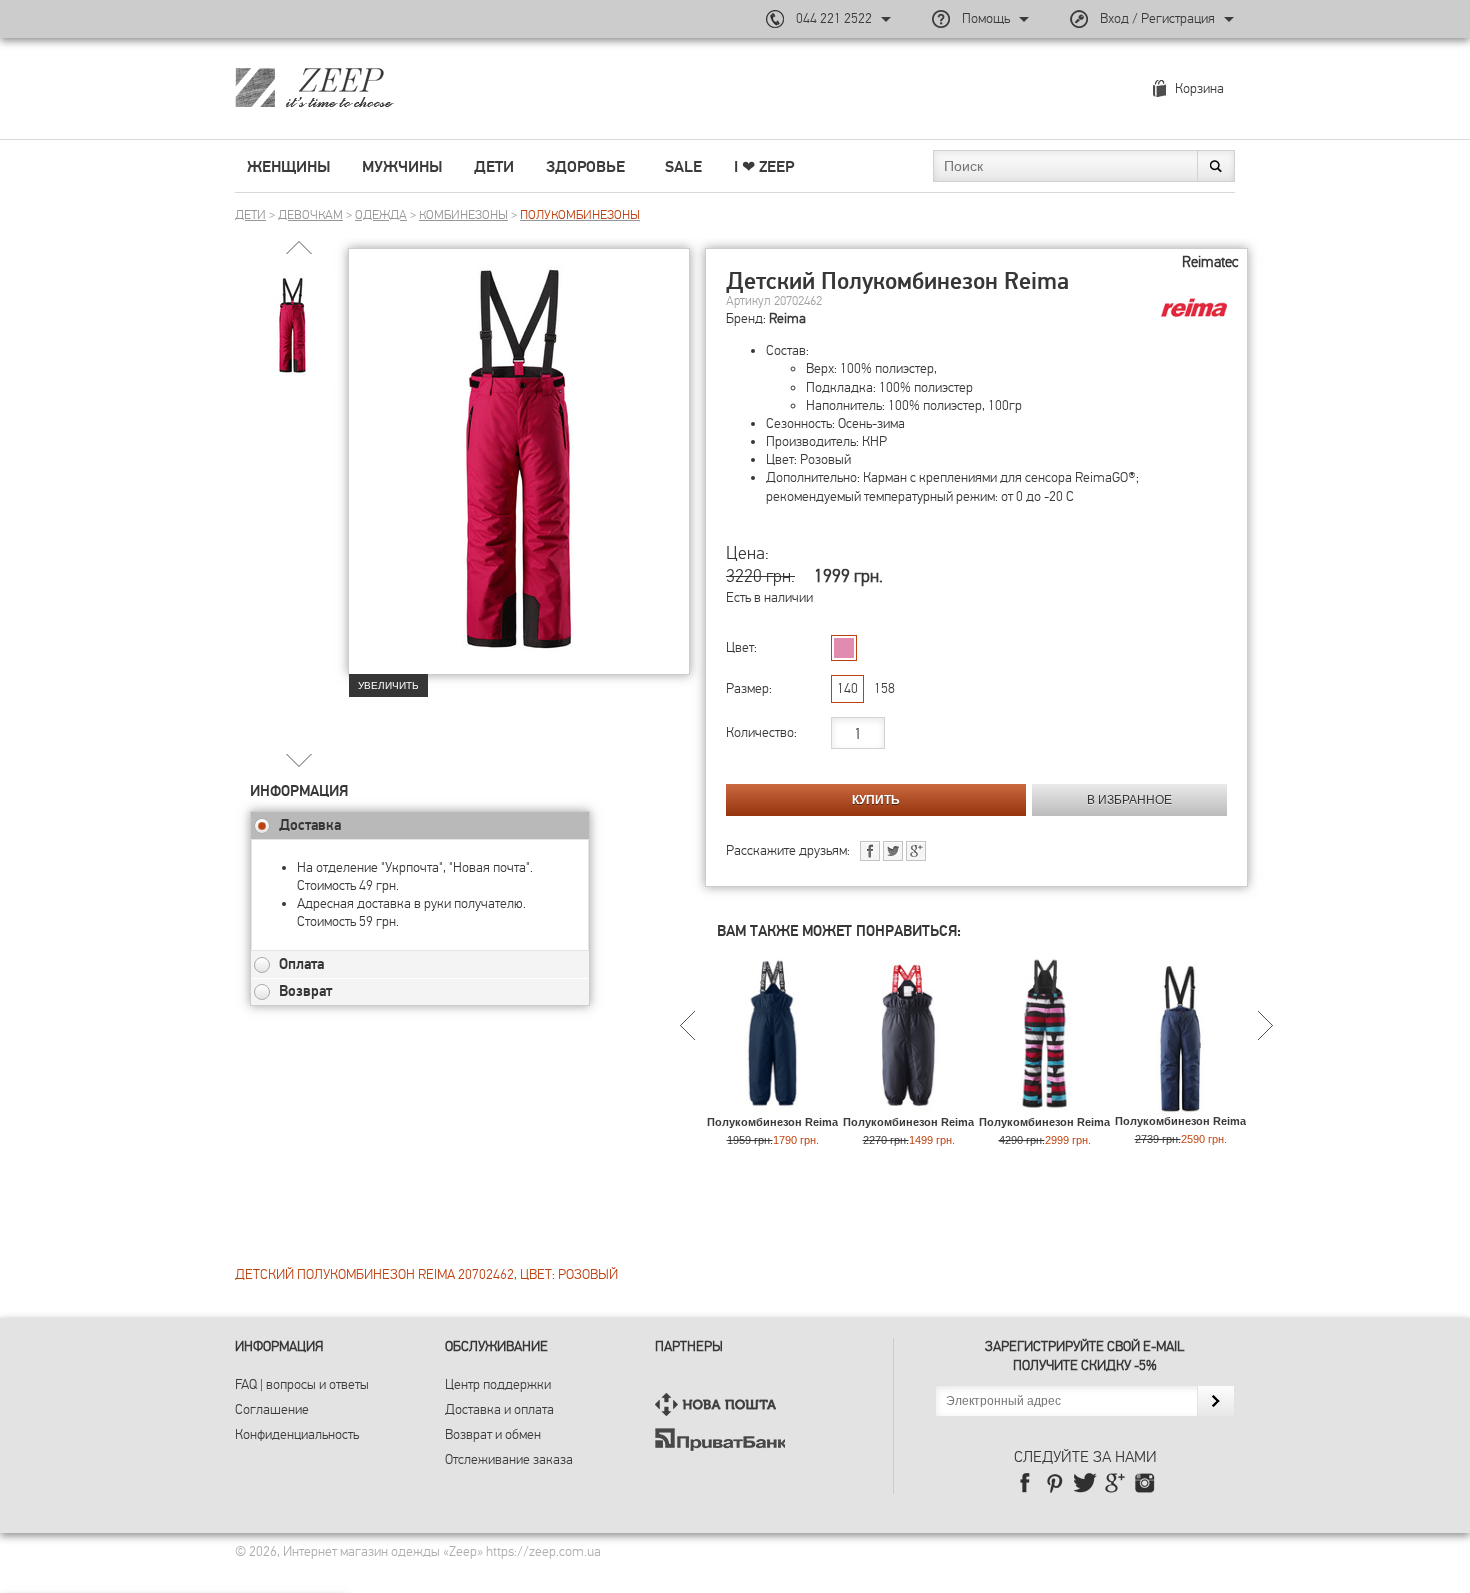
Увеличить (388, 685)
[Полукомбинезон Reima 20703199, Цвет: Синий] (772, 1105)
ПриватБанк (720, 1439)
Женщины (288, 167)
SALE (683, 167)
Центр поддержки (498, 1384)
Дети (494, 167)
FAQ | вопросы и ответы (302, 1384)
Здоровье (585, 167)
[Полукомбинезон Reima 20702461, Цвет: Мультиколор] (1044, 1105)
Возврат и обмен (493, 1434)
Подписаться (1215, 1401)
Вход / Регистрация (1157, 18)
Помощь (986, 18)
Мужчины (402, 167)
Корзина (1199, 88)
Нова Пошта (720, 1404)
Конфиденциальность (297, 1434)
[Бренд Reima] (1194, 308)
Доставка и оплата (499, 1409)
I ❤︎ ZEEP (764, 167)
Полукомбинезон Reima (772, 1122)
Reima (787, 318)
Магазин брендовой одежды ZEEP (349, 87)
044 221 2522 (834, 18)
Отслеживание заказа (509, 1459)
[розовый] (844, 648)
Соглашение (272, 1409)
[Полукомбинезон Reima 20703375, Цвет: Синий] (1180, 1104)
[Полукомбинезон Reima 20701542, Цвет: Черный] (908, 1105)
